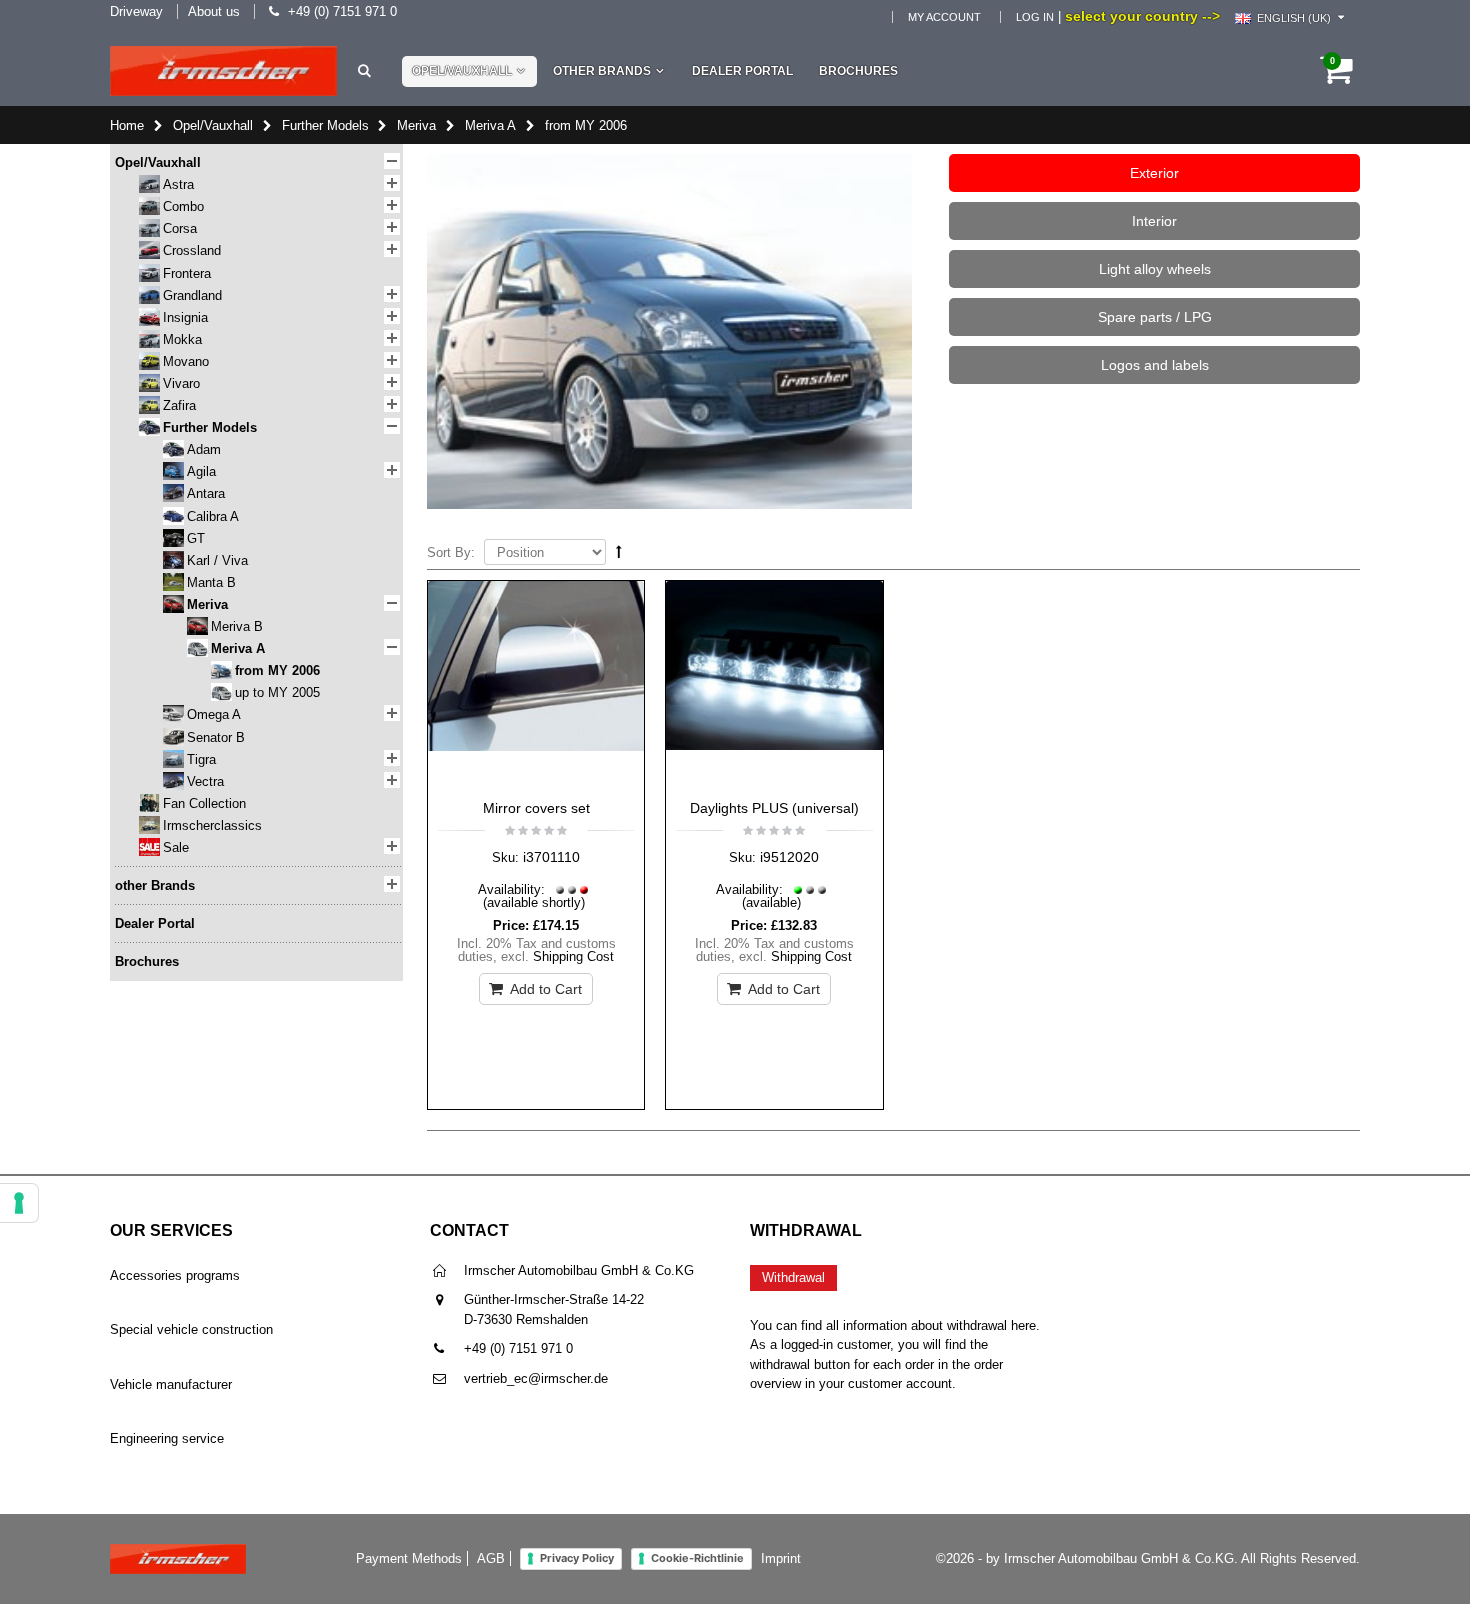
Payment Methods (409, 1558)
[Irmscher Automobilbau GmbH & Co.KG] (223, 71)
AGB (491, 1558)
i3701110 (551, 857)
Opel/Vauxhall (462, 71)
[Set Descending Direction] (619, 551)
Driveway (136, 11)
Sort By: (451, 552)
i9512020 (789, 857)
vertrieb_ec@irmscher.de (536, 1378)
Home (127, 125)
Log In (1035, 17)
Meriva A (490, 125)
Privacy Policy (577, 1558)
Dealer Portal (742, 71)
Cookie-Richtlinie (697, 1558)
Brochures (858, 71)
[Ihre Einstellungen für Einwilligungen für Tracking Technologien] (19, 1203)
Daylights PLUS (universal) (774, 808)
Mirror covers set (536, 808)
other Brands (602, 71)
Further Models (325, 125)
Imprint (781, 1558)
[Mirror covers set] (536, 685)
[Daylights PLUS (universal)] (774, 685)
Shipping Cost (573, 956)
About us (214, 11)
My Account (944, 17)
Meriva (416, 125)
